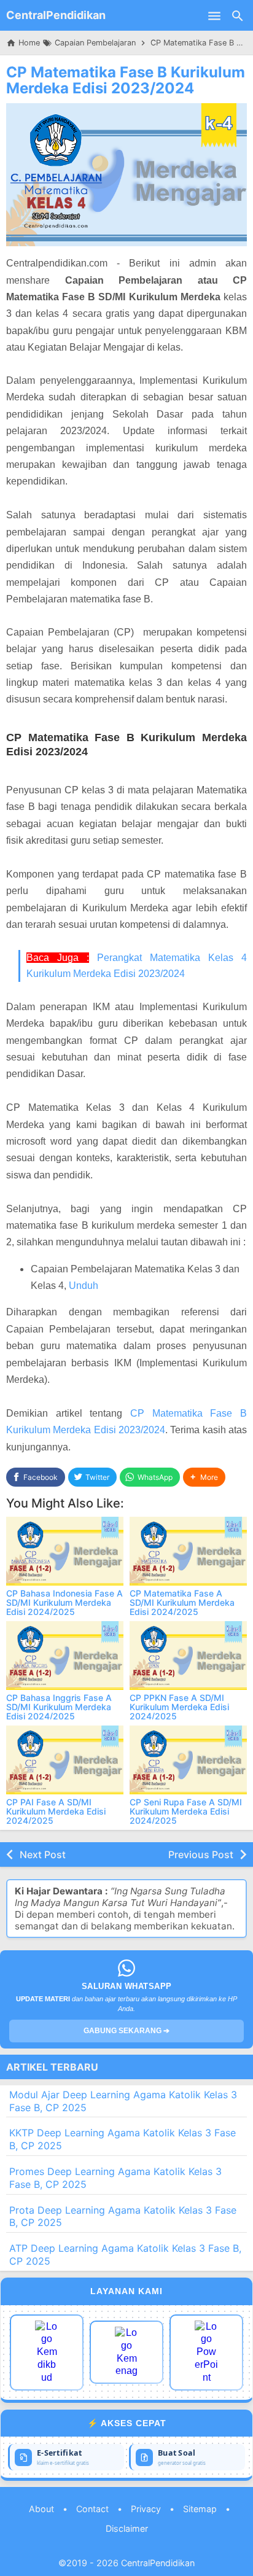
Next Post (43, 1854)
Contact (92, 2509)
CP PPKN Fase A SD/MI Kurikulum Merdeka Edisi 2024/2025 (179, 1707)
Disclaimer (127, 2528)
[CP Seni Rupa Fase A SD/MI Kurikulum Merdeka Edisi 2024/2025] (188, 1760)
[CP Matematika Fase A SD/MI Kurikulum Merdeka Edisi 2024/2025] (188, 1551)
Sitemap (200, 2509)
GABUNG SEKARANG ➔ (126, 2031)
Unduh (84, 1286)
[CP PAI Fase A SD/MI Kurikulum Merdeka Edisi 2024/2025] (65, 1760)
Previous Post (201, 1854)
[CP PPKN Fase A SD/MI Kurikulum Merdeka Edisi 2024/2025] (188, 1656)
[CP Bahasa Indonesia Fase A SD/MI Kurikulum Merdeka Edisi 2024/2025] (65, 1551)
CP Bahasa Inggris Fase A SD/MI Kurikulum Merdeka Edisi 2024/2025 (59, 1707)
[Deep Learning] (47, 2352)
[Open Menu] (214, 15)
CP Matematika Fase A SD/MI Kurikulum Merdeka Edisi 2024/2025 (182, 1603)
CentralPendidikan (56, 15)
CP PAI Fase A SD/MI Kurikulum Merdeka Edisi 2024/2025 (56, 1811)
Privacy (146, 2509)
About (41, 2509)
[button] (204, 1477)
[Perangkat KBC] (126, 2352)
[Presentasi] (206, 2352)
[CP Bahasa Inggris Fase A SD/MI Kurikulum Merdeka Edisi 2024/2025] (65, 1656)
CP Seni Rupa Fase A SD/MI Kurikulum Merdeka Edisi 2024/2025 (186, 1811)
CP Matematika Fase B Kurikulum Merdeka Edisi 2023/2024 (126, 80)
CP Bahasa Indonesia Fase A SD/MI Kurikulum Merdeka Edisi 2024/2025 (64, 1603)
